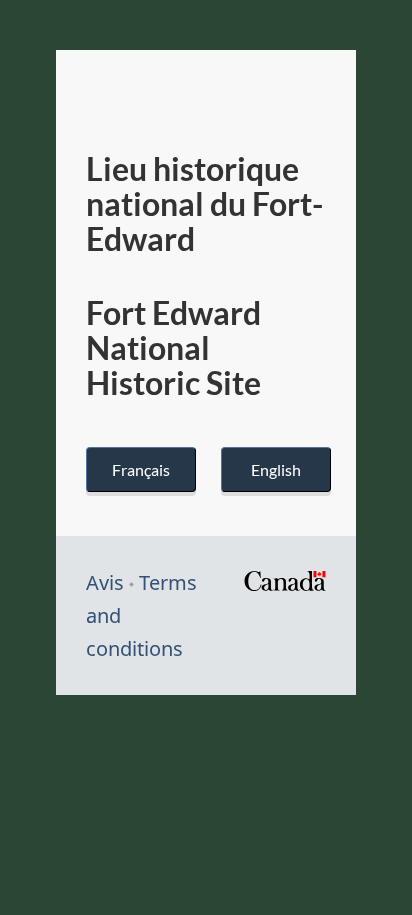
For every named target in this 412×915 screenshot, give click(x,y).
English (276, 469)
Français (141, 469)
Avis (105, 582)
